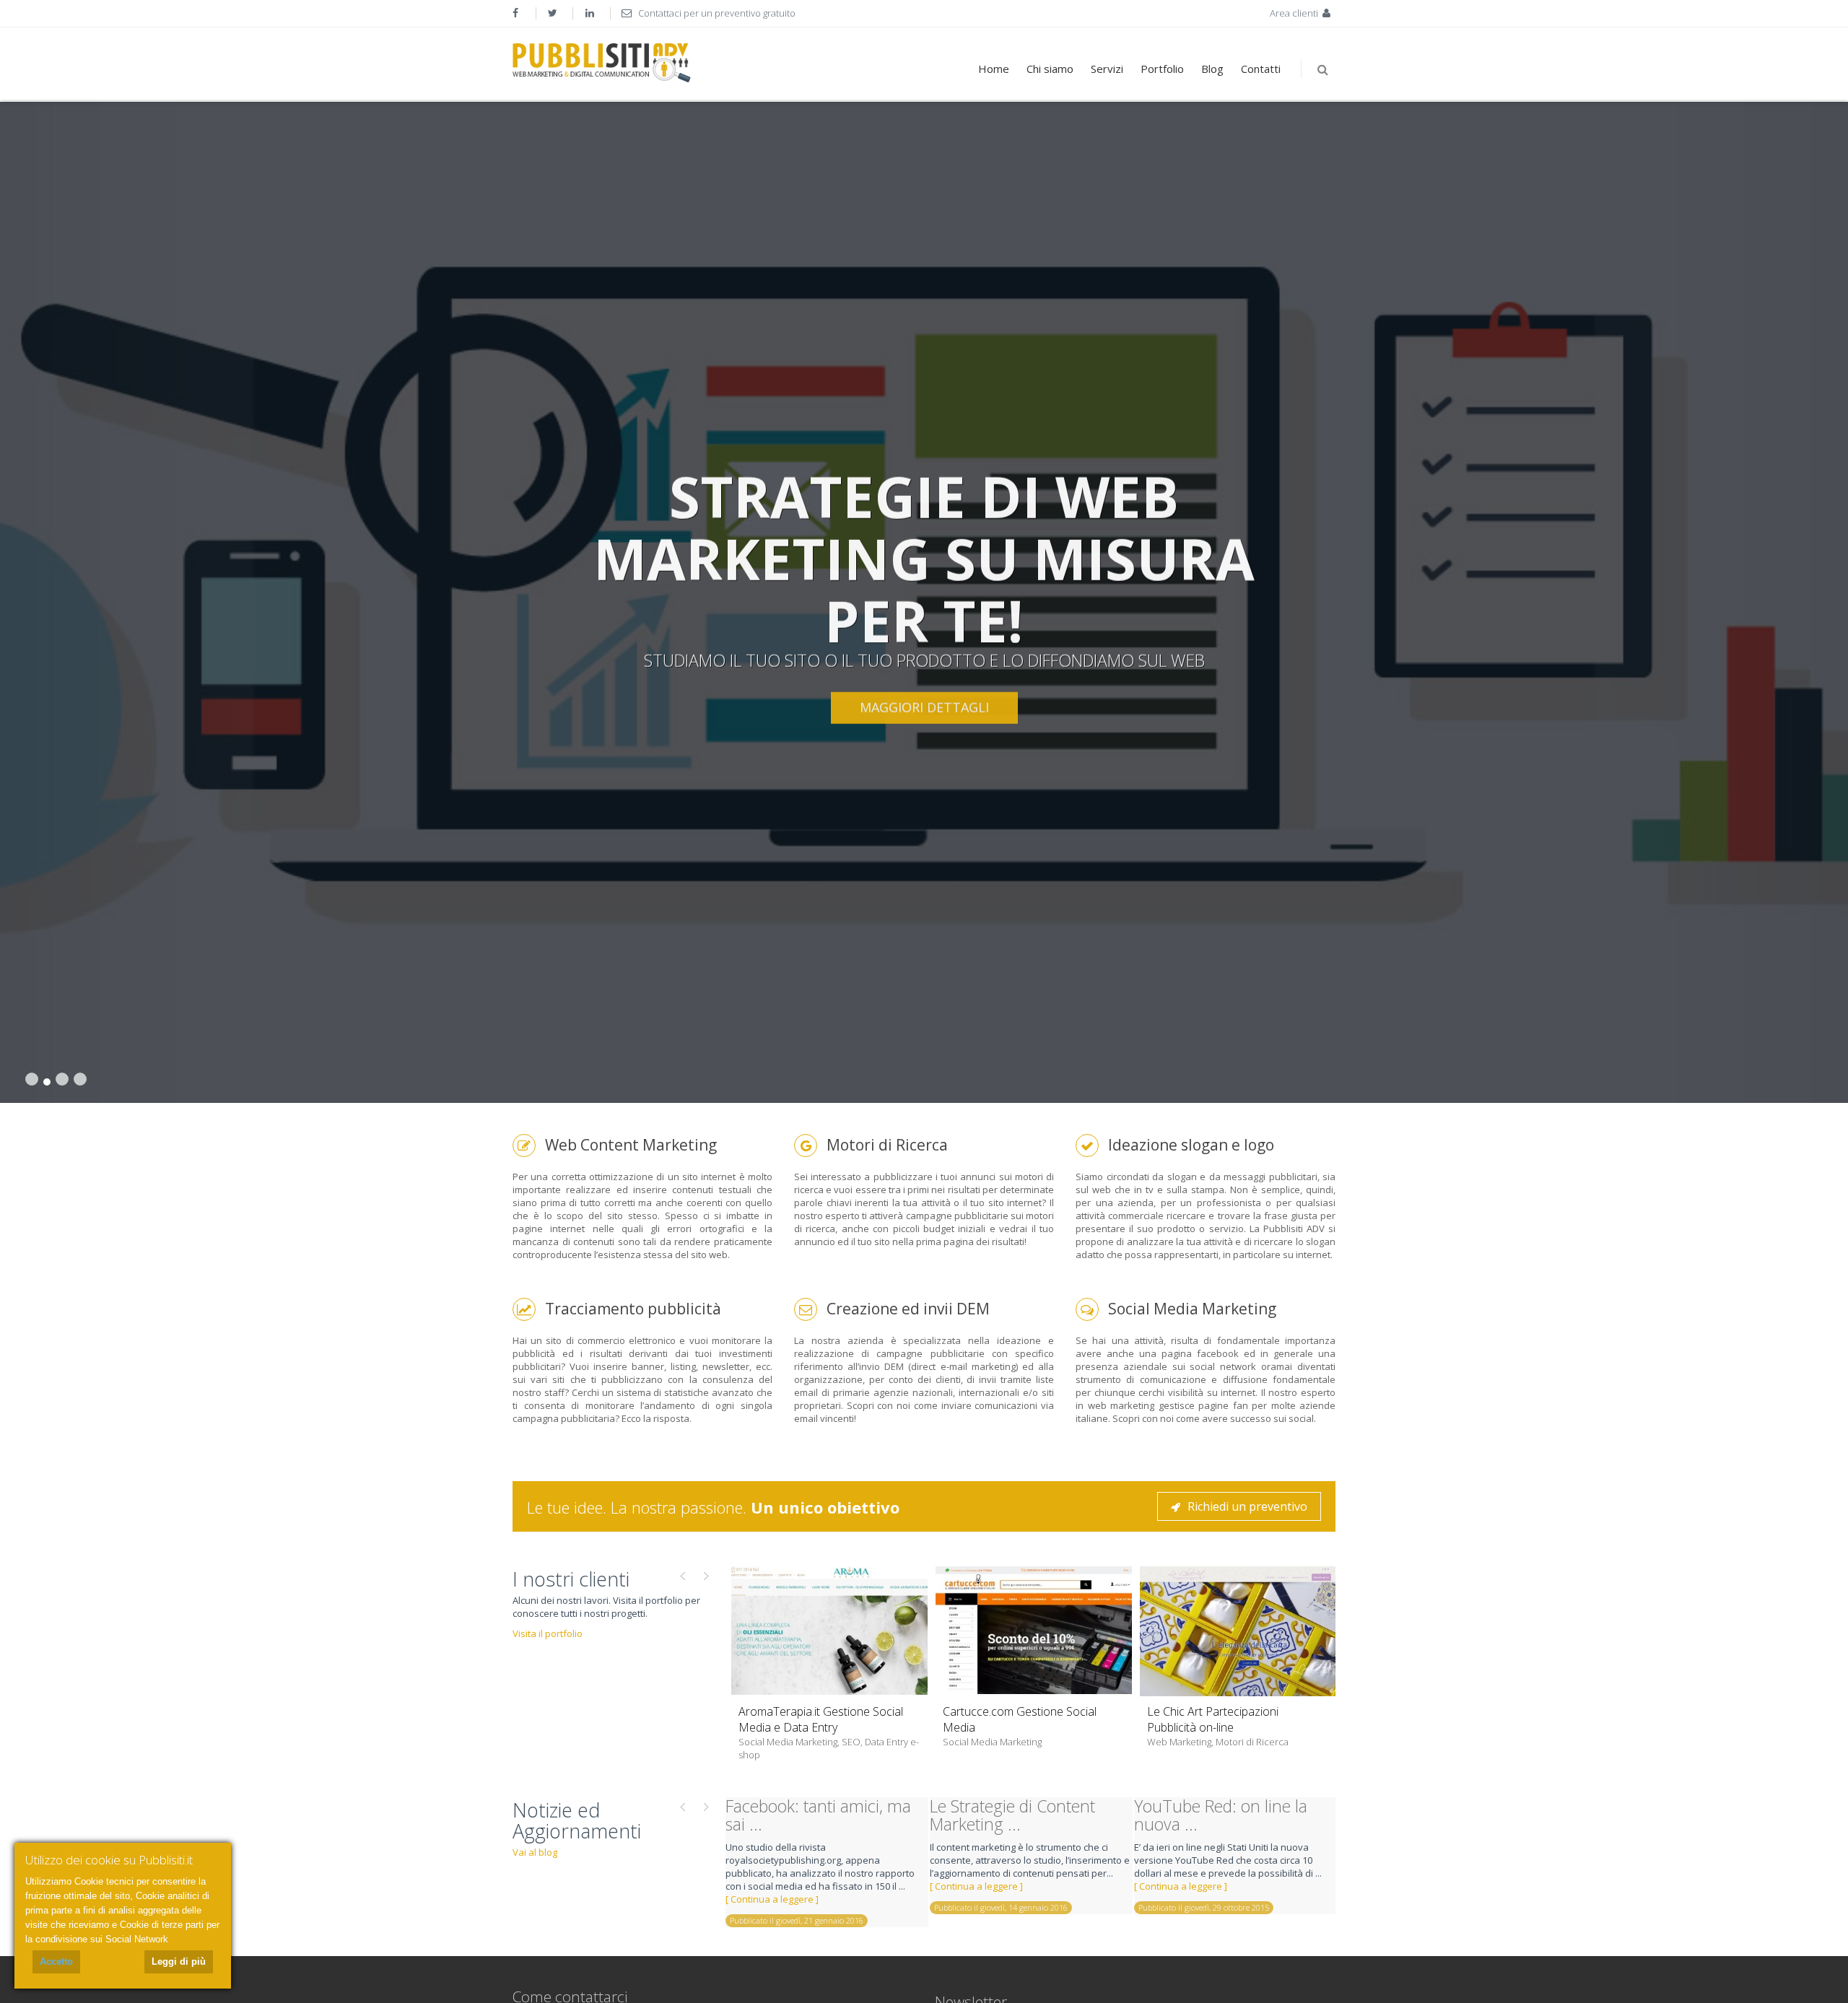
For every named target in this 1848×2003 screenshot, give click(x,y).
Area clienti (1295, 13)
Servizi (1107, 69)
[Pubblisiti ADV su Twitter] (554, 13)
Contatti (1261, 69)
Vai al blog (535, 1852)
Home (994, 69)
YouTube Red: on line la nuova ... (1221, 1815)
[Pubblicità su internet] (602, 63)
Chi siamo (1050, 69)
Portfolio (1162, 69)
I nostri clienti (571, 1579)
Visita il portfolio (548, 1633)
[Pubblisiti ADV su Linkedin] (591, 13)
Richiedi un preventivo (1247, 1506)
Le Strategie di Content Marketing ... (1012, 1815)
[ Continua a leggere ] (772, 1899)
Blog (1212, 69)
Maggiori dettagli (924, 707)
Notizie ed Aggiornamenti (577, 1821)
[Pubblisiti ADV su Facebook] (517, 13)
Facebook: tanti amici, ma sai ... (818, 1815)
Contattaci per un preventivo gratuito (716, 13)
